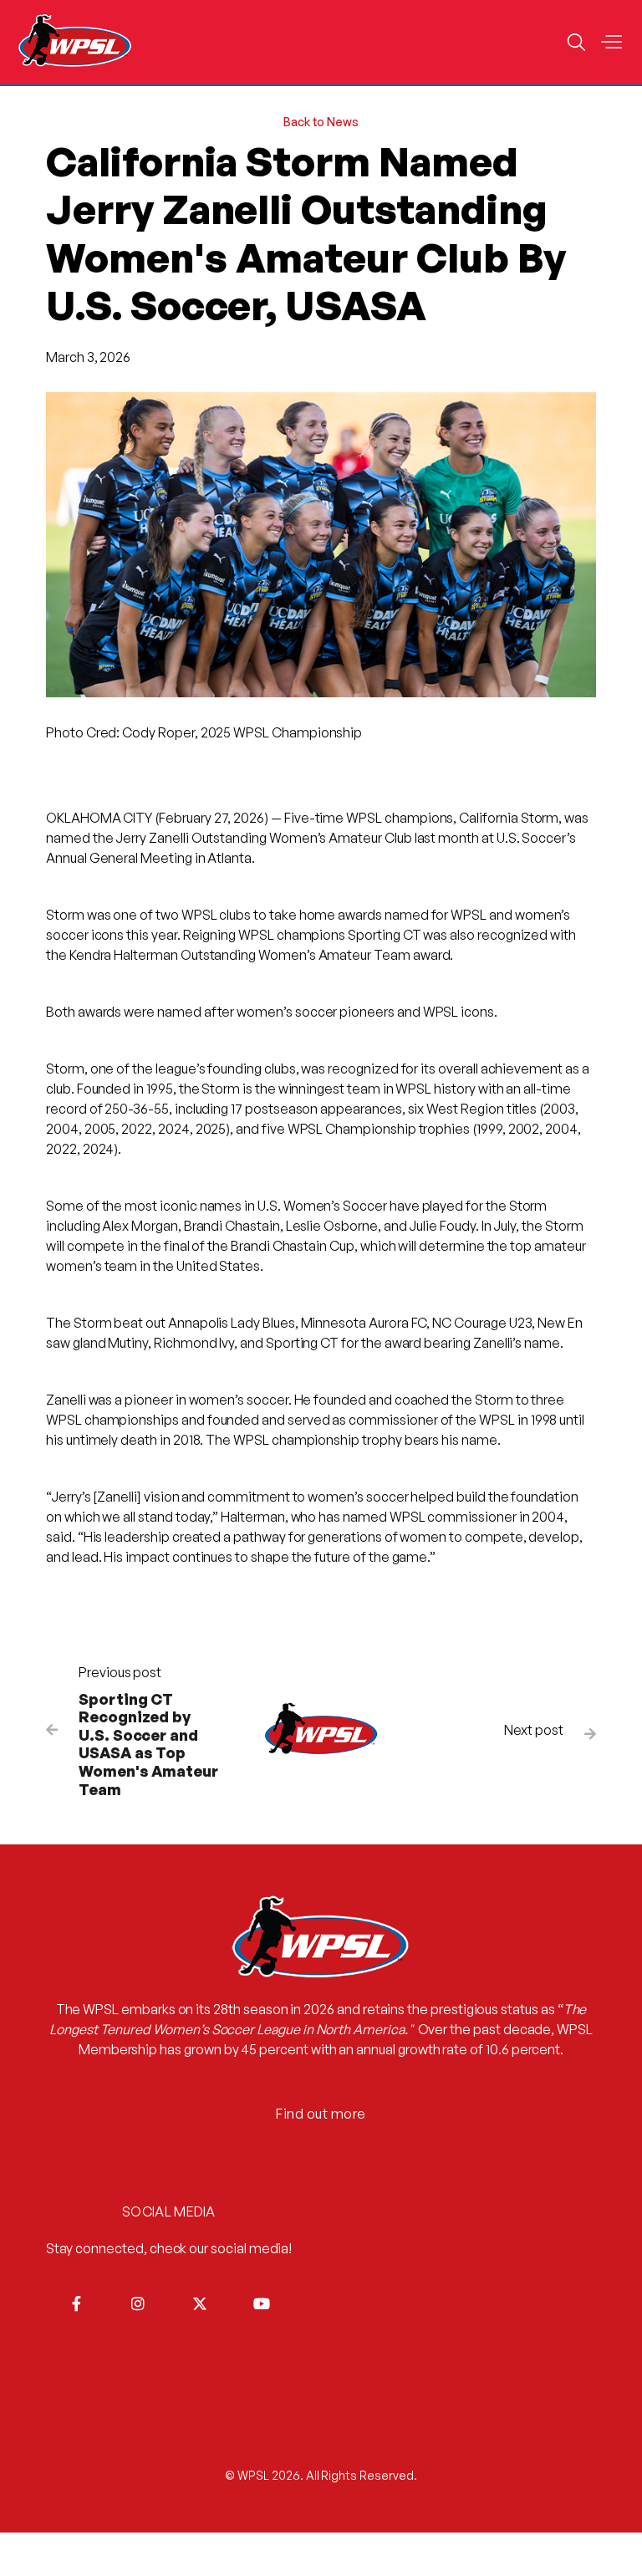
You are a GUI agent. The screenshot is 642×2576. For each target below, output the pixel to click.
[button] (611, 43)
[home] (75, 42)
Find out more (321, 2114)
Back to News (321, 122)
